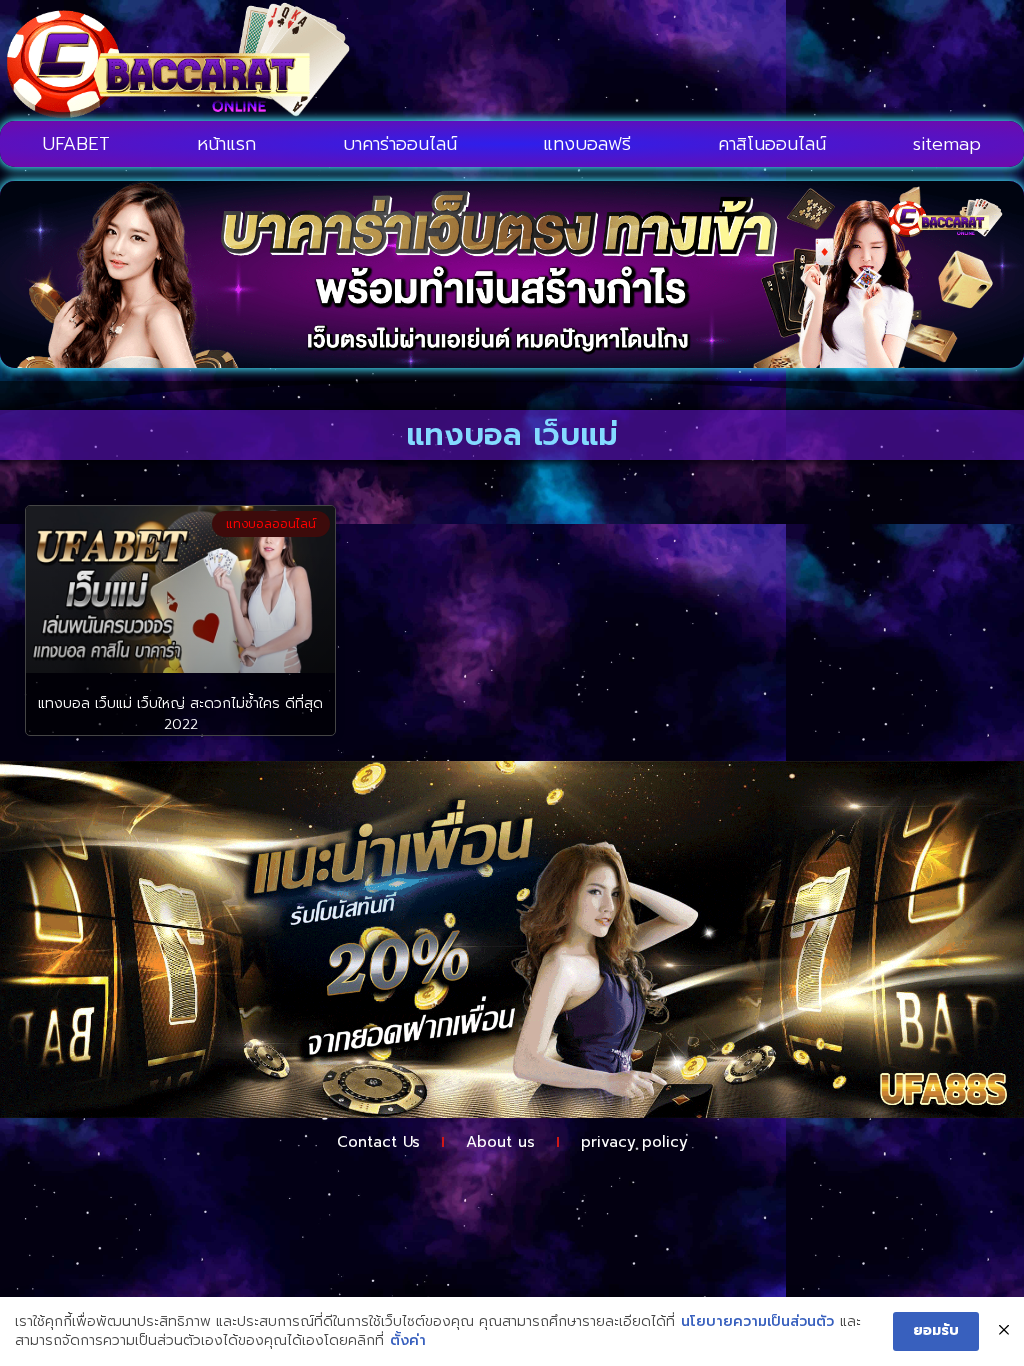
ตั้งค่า (408, 1341)
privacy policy (634, 1142)
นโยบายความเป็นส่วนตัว (757, 1322)
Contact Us (378, 1142)
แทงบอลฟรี (587, 144)
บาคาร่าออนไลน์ (400, 144)
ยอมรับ (936, 1330)
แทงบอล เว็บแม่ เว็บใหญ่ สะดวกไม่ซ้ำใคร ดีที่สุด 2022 (180, 714)
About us (500, 1142)
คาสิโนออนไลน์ (772, 144)
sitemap (947, 144)
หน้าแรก (226, 144)
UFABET (76, 144)
